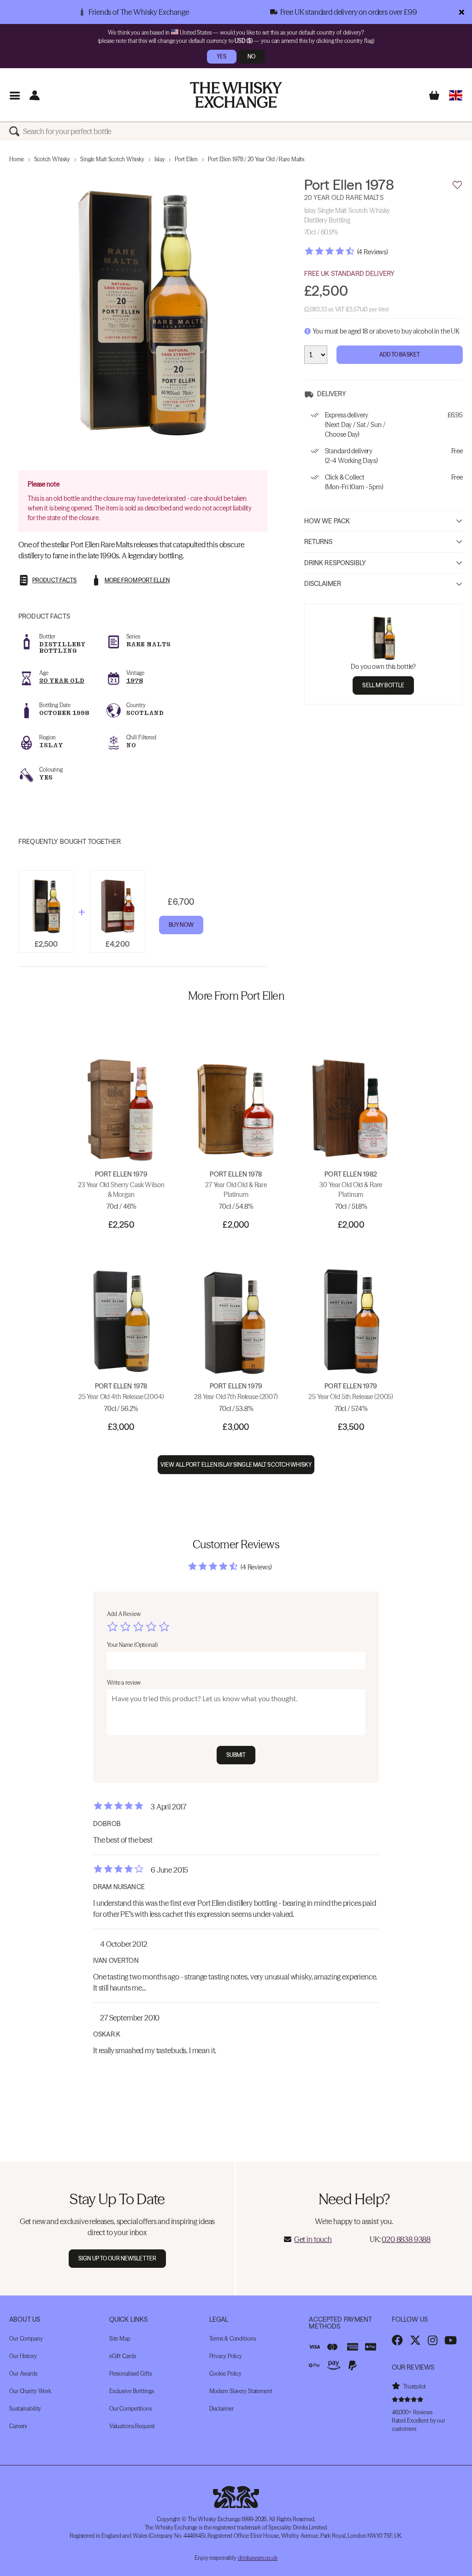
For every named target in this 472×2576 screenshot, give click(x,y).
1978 (135, 681)
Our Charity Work (30, 2391)
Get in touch (313, 2239)
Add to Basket (400, 354)
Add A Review (124, 1614)
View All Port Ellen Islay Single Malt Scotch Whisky (236, 1465)
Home (17, 159)
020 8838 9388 (406, 2239)
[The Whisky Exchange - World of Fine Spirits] (236, 95)
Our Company (26, 2339)
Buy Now (181, 925)
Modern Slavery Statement (241, 2391)
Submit (236, 1755)
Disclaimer (323, 584)
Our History (23, 2356)
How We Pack (327, 521)
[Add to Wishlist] (457, 185)
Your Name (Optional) (132, 1645)
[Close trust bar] (462, 12)
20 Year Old (62, 681)
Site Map (120, 2339)
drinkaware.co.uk (258, 2558)
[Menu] (15, 95)
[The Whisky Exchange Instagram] (433, 2340)
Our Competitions (130, 2409)
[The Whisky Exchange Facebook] (397, 2340)
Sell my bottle (383, 685)
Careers (18, 2426)
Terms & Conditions (233, 2339)
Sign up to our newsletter (117, 2258)
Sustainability (25, 2409)
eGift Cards (123, 2356)
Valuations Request (132, 2426)
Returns (319, 542)
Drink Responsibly (335, 563)
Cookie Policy (225, 2374)
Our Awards (23, 2374)
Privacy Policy (226, 2356)
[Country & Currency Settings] (456, 95)
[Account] (34, 95)
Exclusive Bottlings (132, 2391)
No (251, 56)
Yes (221, 56)
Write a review (124, 1683)
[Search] (16, 131)
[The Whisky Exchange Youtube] (451, 2340)
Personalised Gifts (130, 2374)
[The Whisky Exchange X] (415, 2340)
